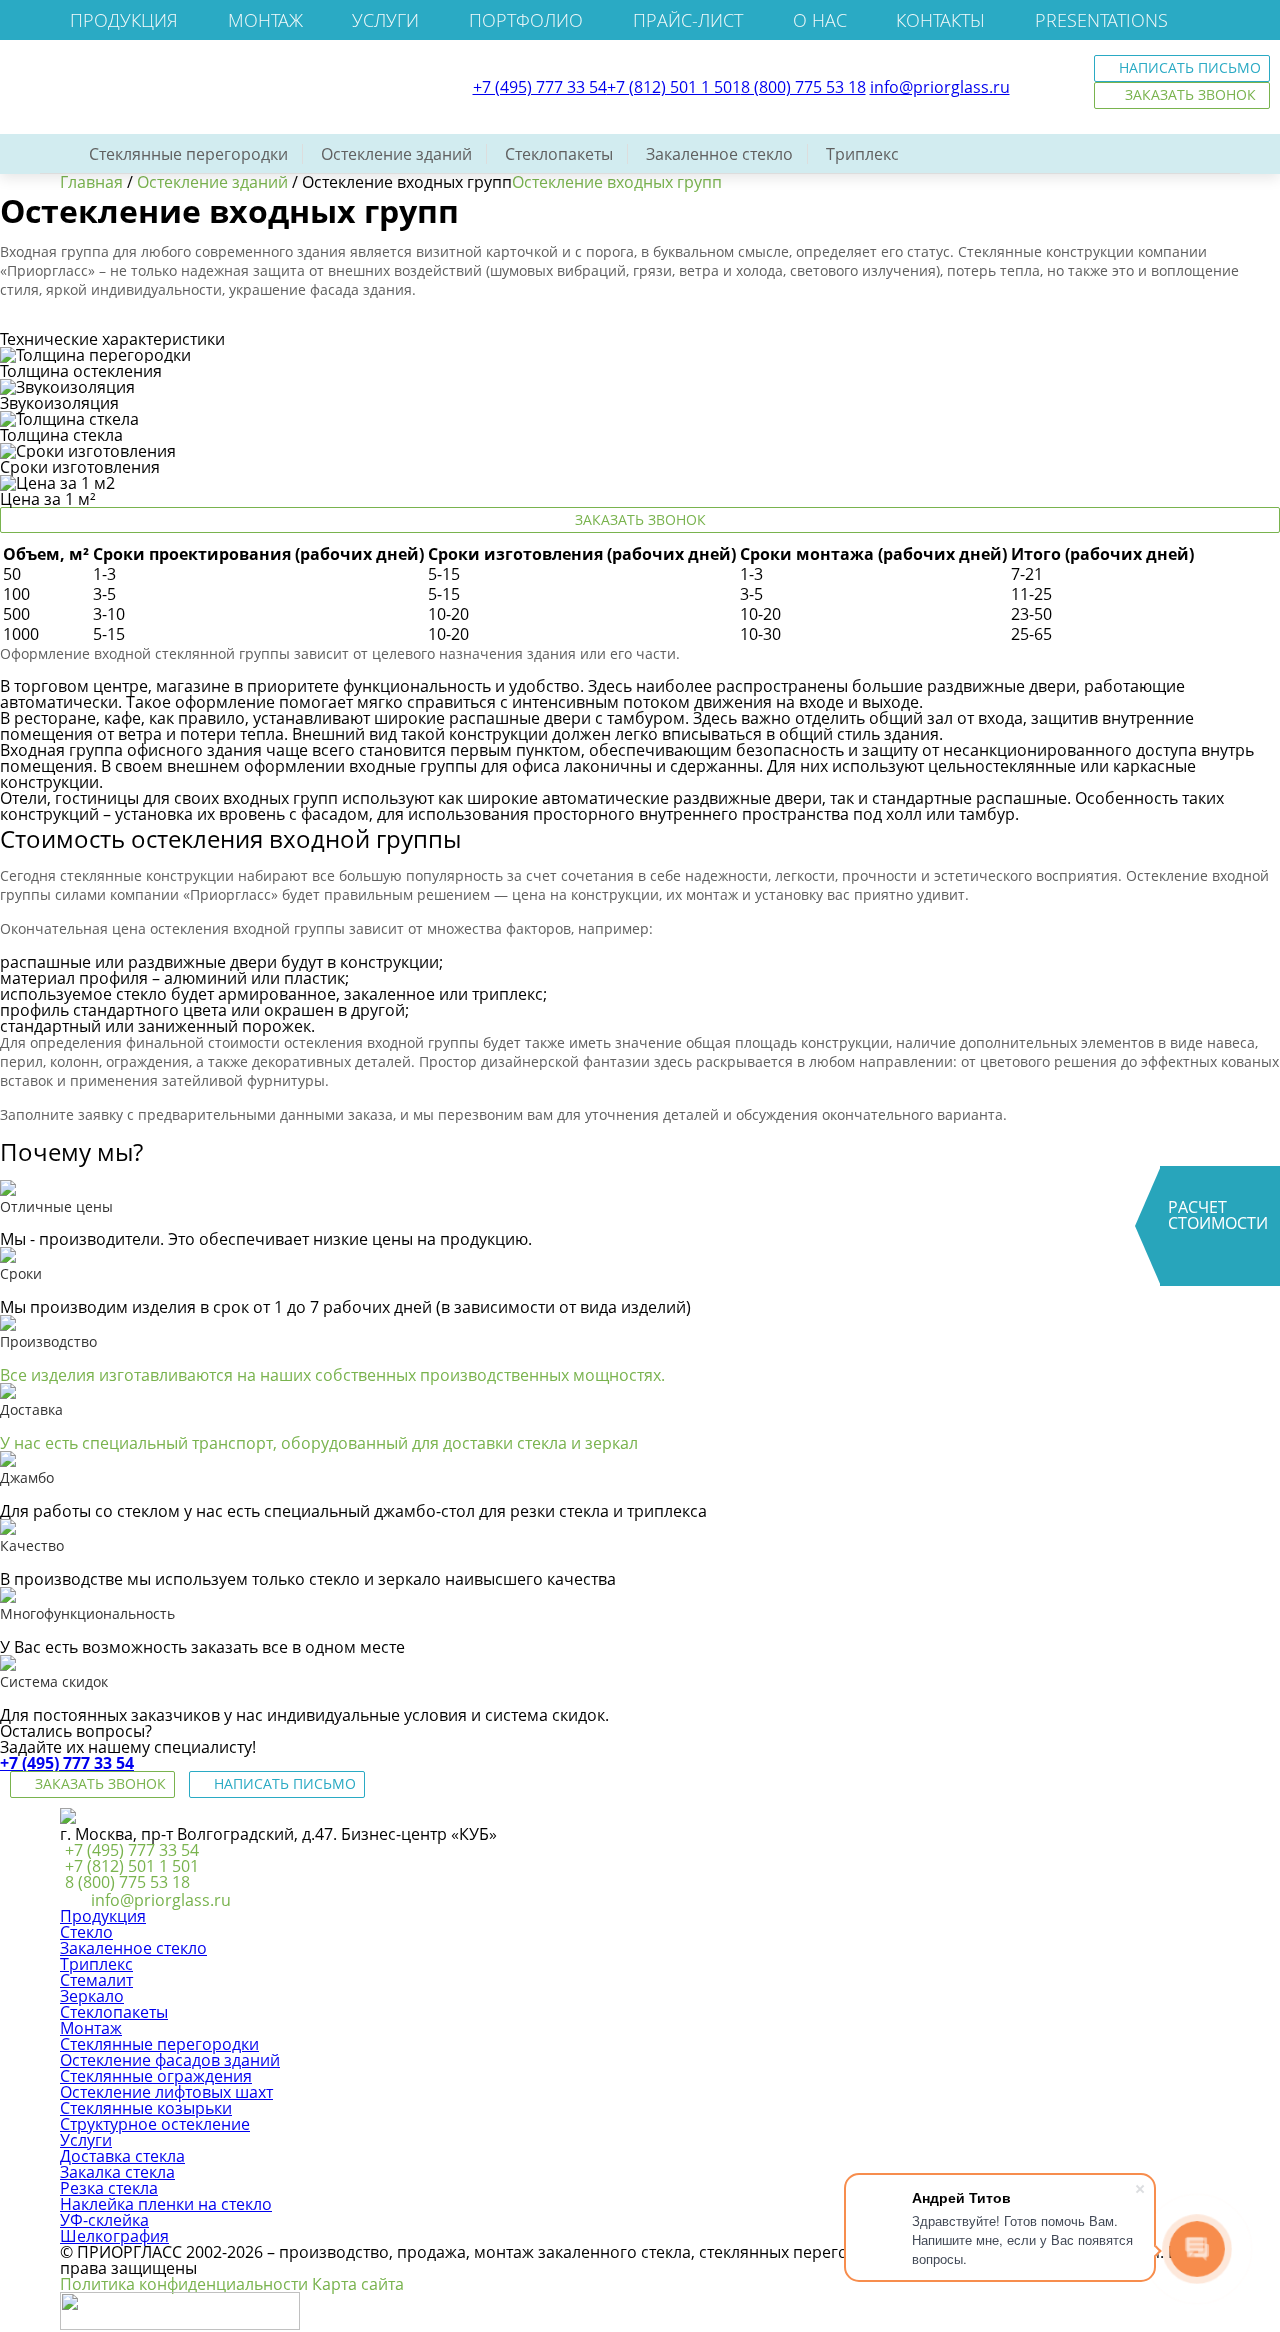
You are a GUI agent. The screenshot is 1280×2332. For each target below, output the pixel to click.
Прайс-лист (688, 20)
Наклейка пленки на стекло (166, 2204)
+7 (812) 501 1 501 (674, 87)
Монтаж (265, 20)
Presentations (1101, 20)
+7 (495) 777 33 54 (540, 87)
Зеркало (92, 1996)
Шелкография (114, 2236)
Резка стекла (109, 2188)
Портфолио (526, 20)
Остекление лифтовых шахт (166, 2092)
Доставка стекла (122, 2156)
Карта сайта (358, 2284)
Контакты (940, 20)
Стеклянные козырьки (146, 2108)
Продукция (124, 20)
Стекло (86, 1932)
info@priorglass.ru (940, 87)
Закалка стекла (117, 2172)
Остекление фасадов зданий (170, 2060)
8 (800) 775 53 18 (803, 87)
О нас (820, 20)
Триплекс (862, 154)
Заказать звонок (640, 519)
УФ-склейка (104, 2220)
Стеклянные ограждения (156, 2076)
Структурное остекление (155, 2124)
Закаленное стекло (719, 154)
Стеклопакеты (559, 154)
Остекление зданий (396, 154)
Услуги (385, 20)
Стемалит (96, 1980)
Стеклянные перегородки (188, 154)
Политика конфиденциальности (184, 2284)
